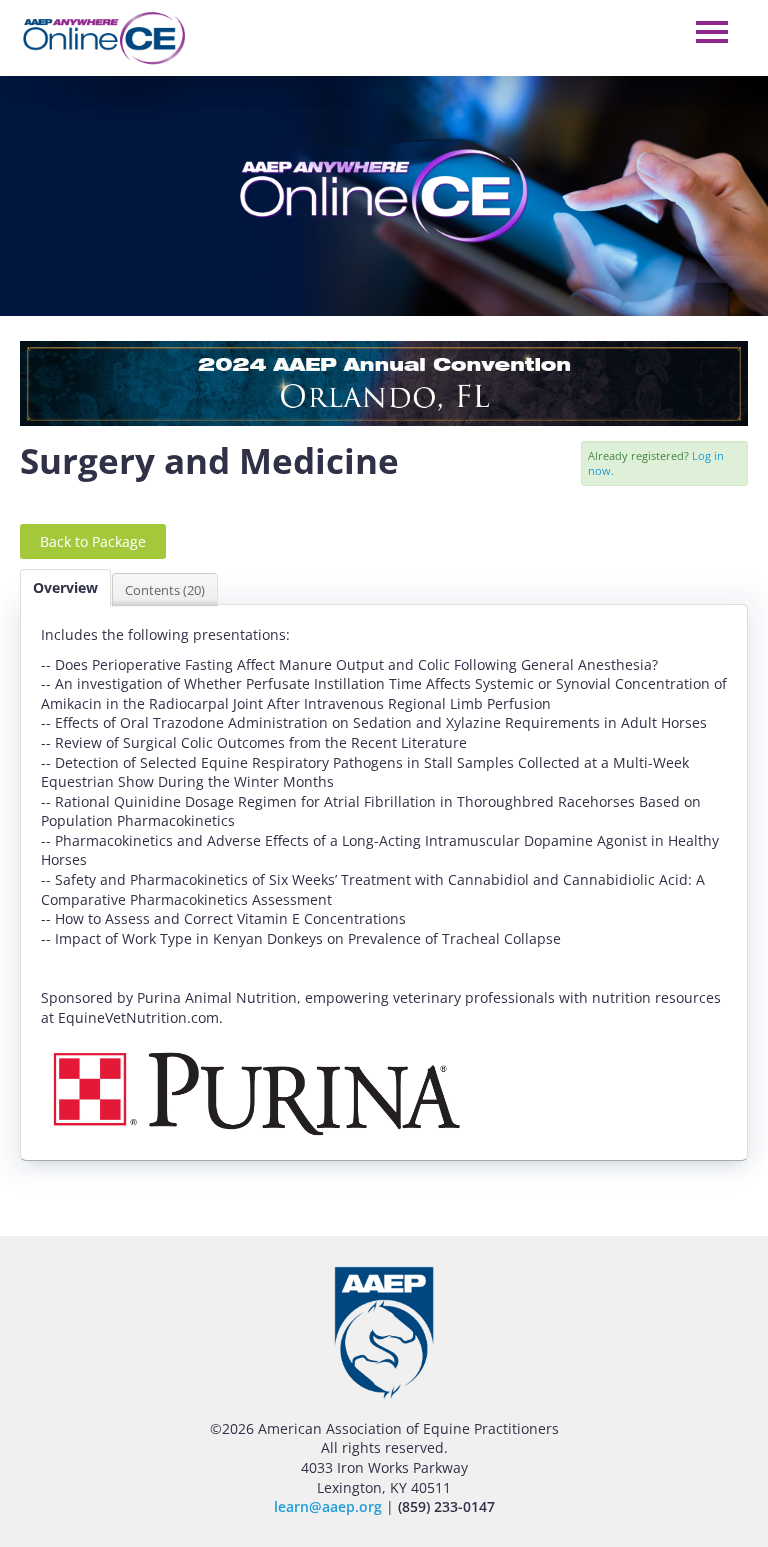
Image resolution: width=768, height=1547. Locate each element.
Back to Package (93, 541)
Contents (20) (165, 590)
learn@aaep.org (328, 1506)
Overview (65, 587)
